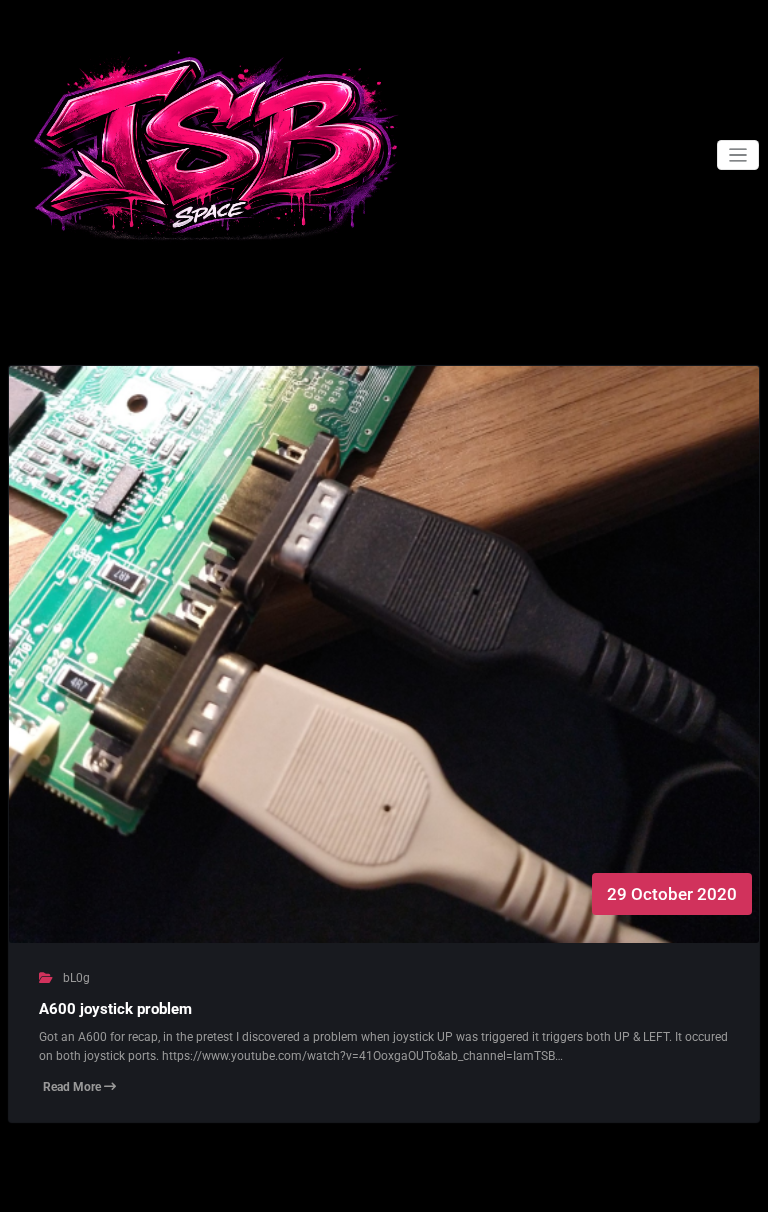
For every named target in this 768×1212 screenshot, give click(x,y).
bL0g (76, 978)
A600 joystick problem (115, 1009)
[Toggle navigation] (738, 155)
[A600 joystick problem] (384, 675)
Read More (73, 1087)
